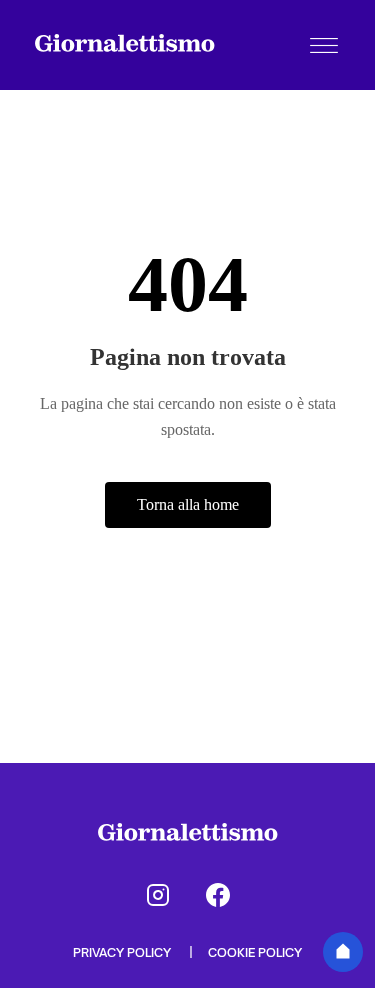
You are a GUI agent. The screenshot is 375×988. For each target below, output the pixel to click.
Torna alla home (188, 504)
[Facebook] (218, 895)
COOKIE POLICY (255, 952)
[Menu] (324, 45)
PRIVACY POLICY (123, 952)
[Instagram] (158, 895)
